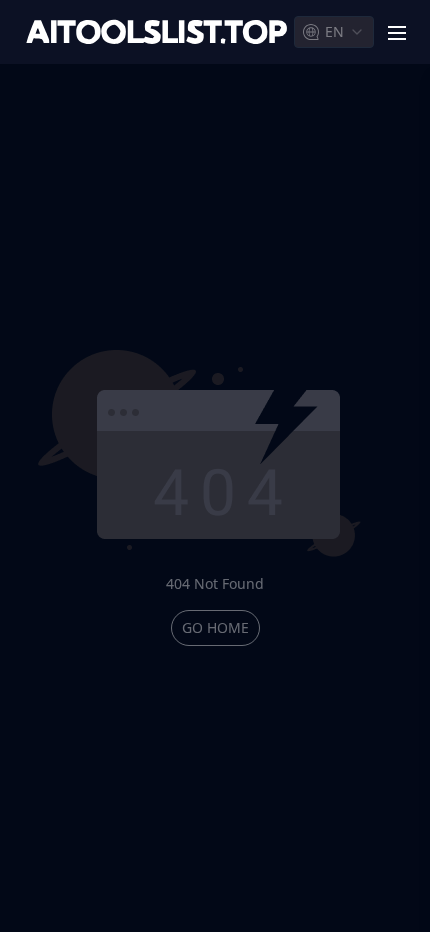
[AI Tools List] (157, 32)
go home (215, 627)
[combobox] (334, 32)
